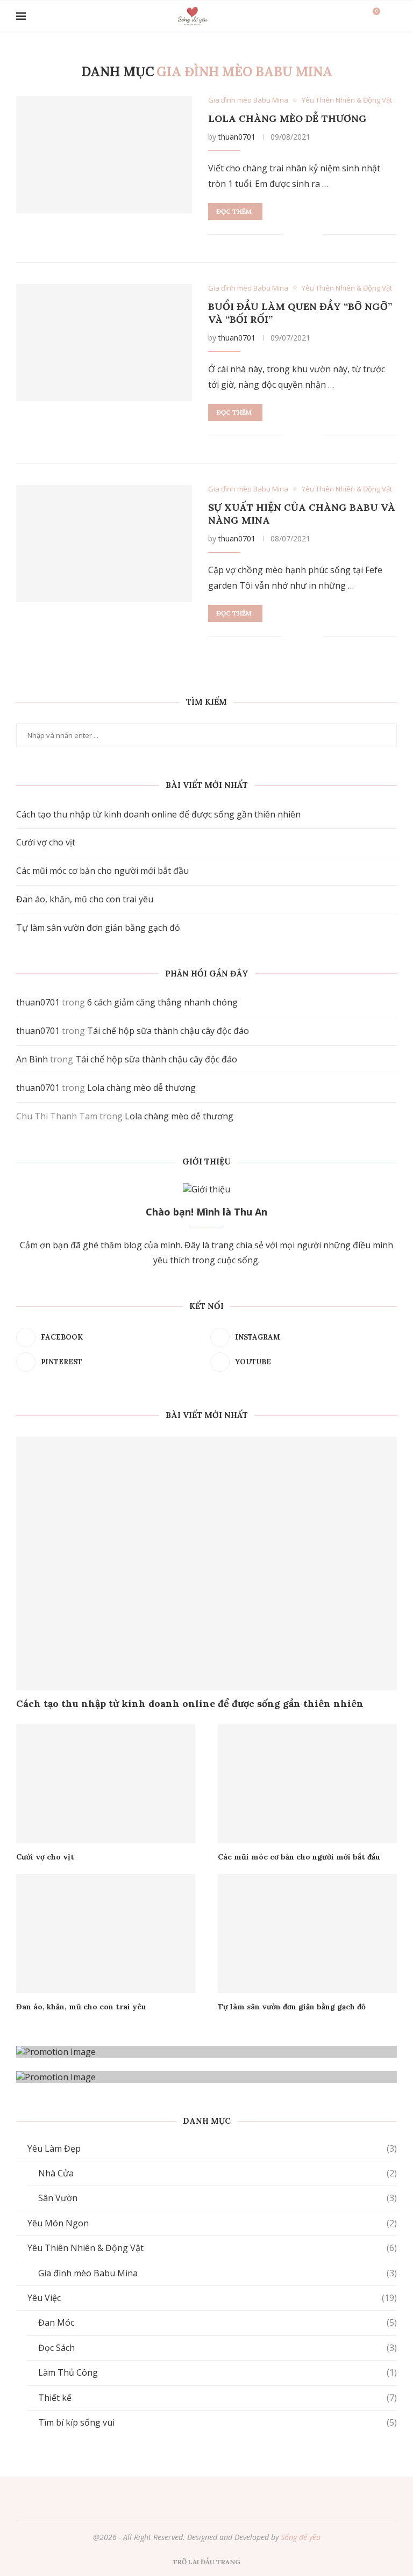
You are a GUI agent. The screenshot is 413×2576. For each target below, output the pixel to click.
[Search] (391, 16)
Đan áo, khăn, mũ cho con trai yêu (85, 899)
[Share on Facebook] (298, 235)
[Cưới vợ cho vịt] (106, 1784)
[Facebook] (179, 2498)
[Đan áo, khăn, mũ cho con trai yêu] (106, 1934)
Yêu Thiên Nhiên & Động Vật (212, 2248)
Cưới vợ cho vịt (46, 842)
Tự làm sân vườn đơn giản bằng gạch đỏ (98, 928)
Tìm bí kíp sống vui (218, 2422)
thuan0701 (237, 137)
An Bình (32, 1059)
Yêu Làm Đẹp (212, 2148)
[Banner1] (206, 2052)
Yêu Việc (212, 2298)
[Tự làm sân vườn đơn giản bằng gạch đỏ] (307, 1934)
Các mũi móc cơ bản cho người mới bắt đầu (102, 871)
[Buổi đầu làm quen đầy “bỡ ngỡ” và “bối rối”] (104, 343)
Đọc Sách (218, 2348)
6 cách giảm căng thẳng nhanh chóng (162, 1002)
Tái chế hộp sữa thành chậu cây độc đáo (168, 1031)
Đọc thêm (234, 211)
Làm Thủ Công (218, 2372)
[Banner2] (206, 2077)
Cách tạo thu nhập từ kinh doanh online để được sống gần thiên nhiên (158, 814)
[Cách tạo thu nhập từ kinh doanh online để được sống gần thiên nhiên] (206, 1564)
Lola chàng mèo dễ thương (287, 118)
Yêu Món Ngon (212, 2223)
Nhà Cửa (218, 2173)
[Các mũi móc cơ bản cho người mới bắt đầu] (307, 1784)
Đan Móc (218, 2322)
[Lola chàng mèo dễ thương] (104, 155)
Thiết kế (218, 2398)
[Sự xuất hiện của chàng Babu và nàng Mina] (104, 544)
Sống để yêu (301, 2537)
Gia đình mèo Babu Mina (218, 2273)
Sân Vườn (218, 2198)
